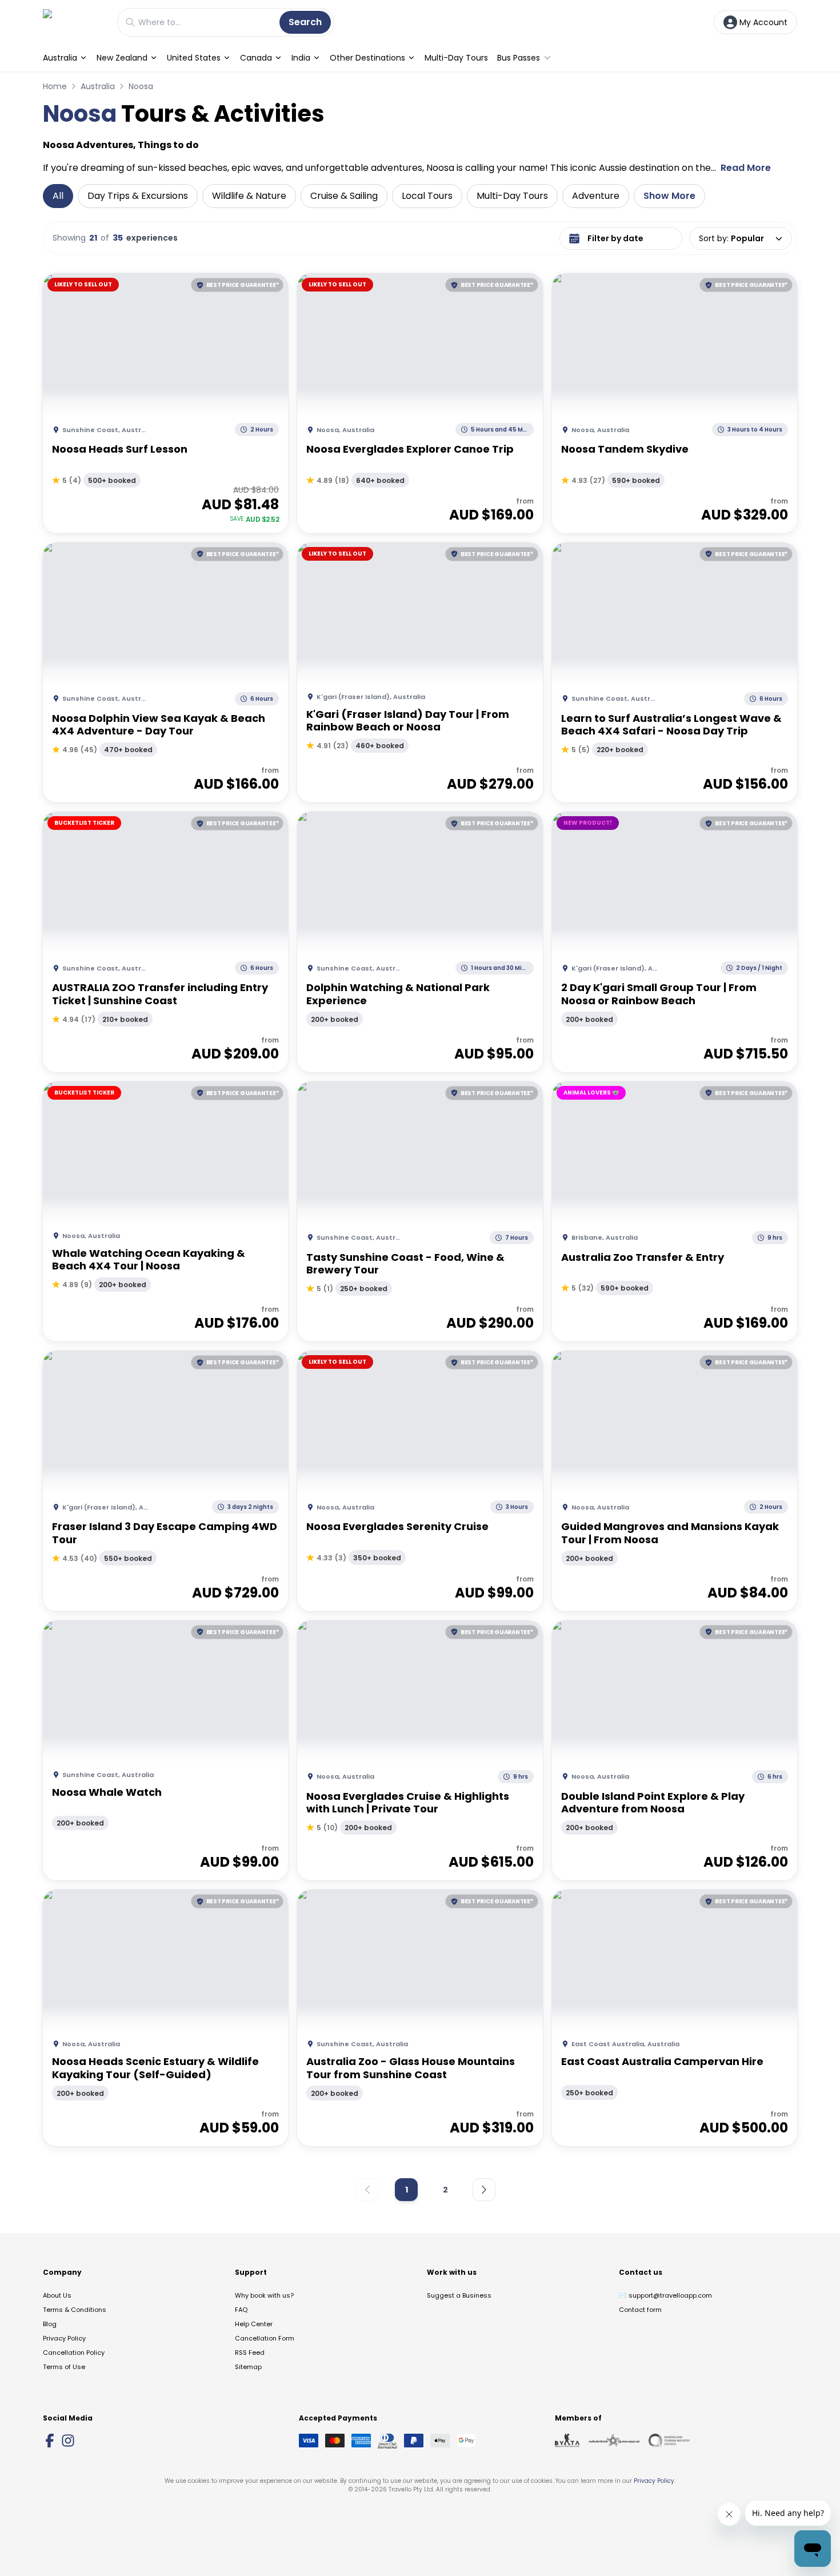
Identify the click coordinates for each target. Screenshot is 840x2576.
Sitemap (248, 2367)
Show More (669, 196)
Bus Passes (519, 58)
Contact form (640, 2310)
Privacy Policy (64, 2338)
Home (55, 86)
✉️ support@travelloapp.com (665, 2295)
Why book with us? (264, 2295)
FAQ (241, 2310)
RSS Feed (250, 2353)
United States (194, 58)
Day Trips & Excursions (138, 196)
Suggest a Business (459, 2295)
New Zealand (122, 58)
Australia (60, 58)
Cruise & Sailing (344, 196)
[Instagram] (68, 2441)
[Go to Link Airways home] (74, 22)
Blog (50, 2324)
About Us (57, 2295)
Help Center (254, 2324)
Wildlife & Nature (249, 196)
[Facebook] (50, 2441)
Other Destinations (367, 58)
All (58, 196)
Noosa (141, 86)
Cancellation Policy (74, 2353)
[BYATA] (567, 2441)
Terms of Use (64, 2367)
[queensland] (669, 2441)
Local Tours (427, 196)
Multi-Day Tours (456, 58)
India (301, 58)
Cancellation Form (265, 2338)
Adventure (596, 196)
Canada (256, 58)
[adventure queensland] (614, 2441)
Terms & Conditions (75, 2310)
